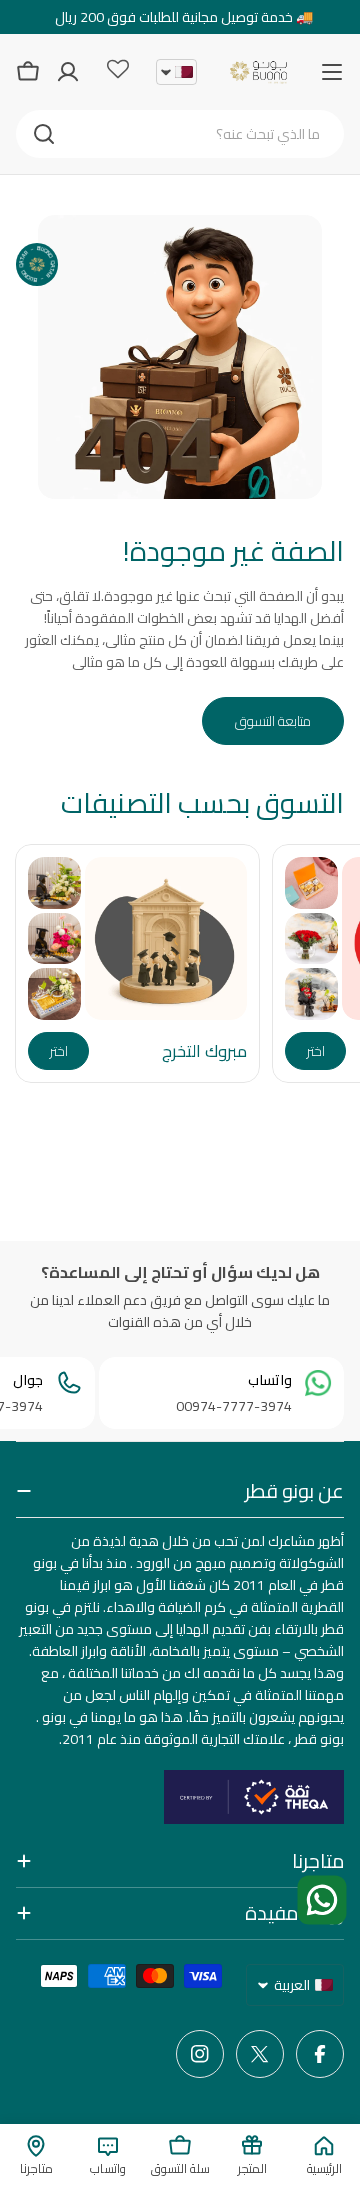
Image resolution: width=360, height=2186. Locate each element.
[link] (311, 882)
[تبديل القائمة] (332, 72)
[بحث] (44, 134)
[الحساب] (68, 72)
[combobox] (180, 134)
